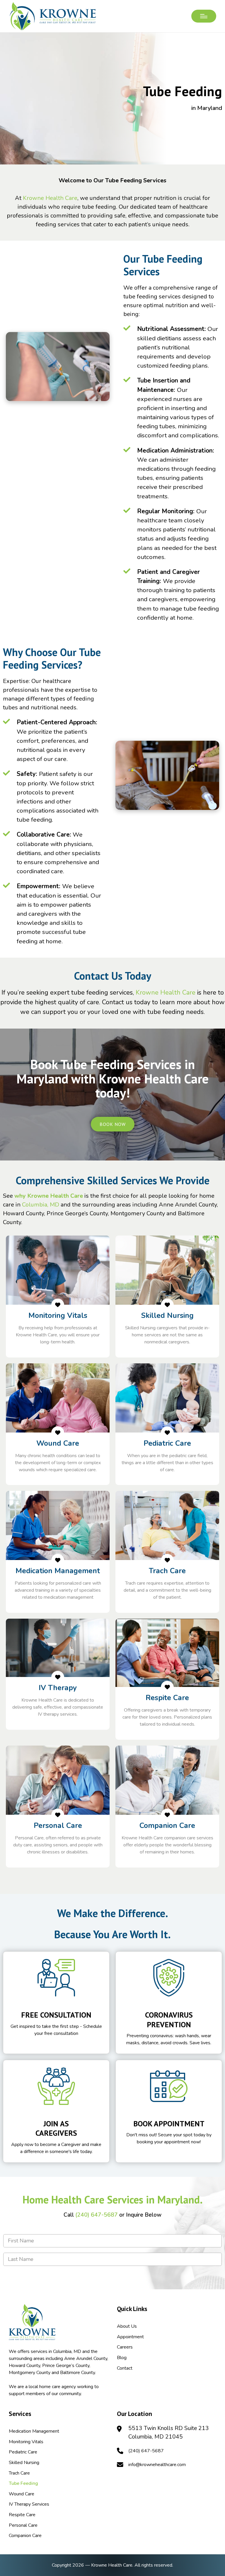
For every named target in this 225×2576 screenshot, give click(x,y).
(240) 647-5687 (97, 2215)
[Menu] (204, 16)
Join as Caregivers (56, 2128)
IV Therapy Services (29, 2504)
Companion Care (25, 2536)
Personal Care (23, 2525)
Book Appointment (169, 2124)
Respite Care (22, 2515)
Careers (125, 2347)
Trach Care (19, 2473)
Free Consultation (56, 2015)
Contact (125, 2368)
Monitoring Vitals (26, 2442)
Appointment (130, 2337)
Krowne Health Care (50, 198)
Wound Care (22, 2494)
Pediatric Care (23, 2452)
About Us (127, 2326)
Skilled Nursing (24, 2463)
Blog (122, 2358)
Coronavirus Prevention (169, 2020)
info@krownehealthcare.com (157, 2465)
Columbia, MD (41, 1205)
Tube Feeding (23, 2483)
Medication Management (34, 2431)
